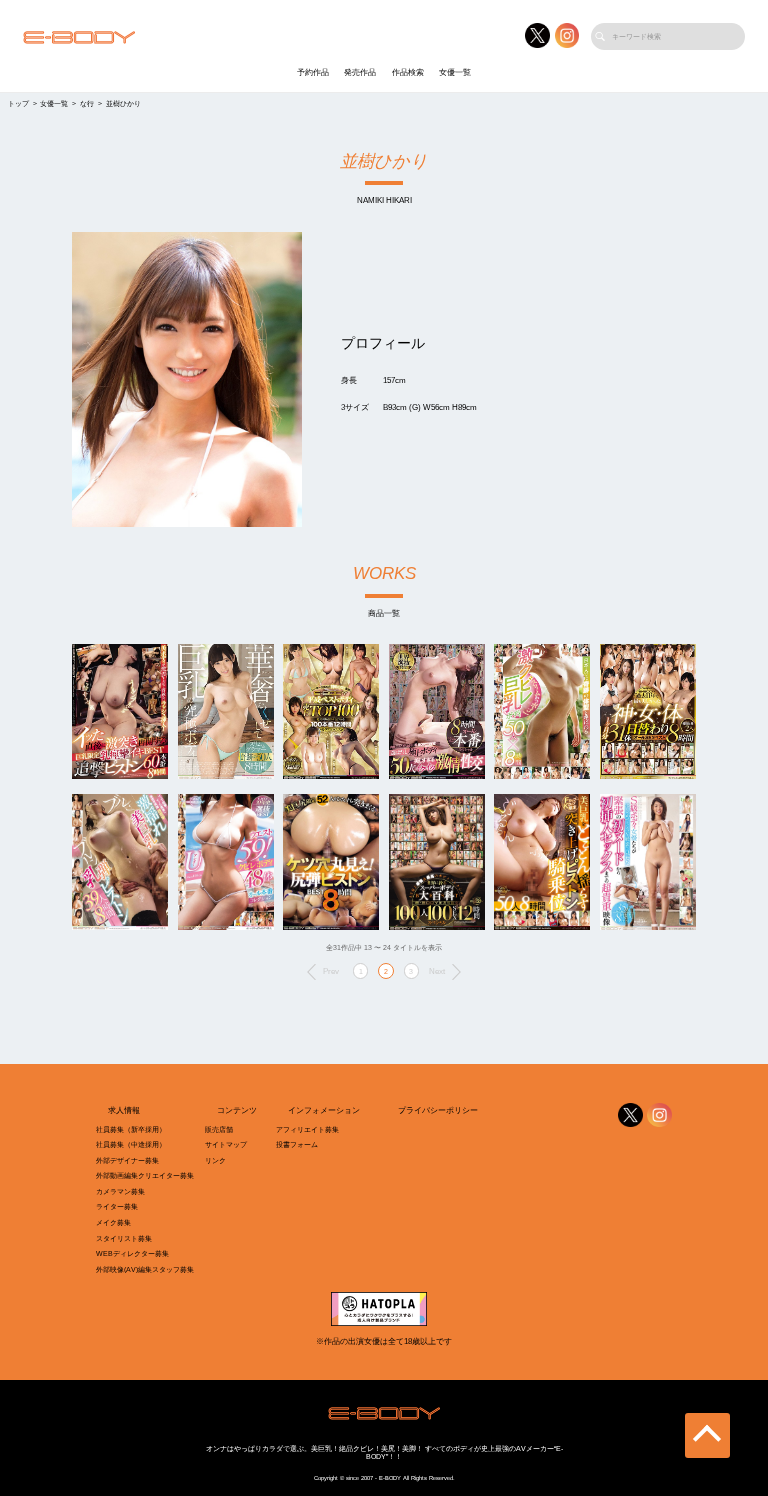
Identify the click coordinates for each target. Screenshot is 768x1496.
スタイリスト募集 (124, 1238)
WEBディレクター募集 (132, 1253)
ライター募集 (117, 1206)
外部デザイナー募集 (127, 1160)
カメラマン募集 (120, 1191)
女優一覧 (455, 72)
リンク (215, 1160)
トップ (18, 103)
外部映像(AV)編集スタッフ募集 (145, 1269)
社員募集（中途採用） (131, 1144)
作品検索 (408, 72)
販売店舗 (219, 1129)
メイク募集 (113, 1222)
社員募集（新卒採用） (131, 1129)
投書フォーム (297, 1144)
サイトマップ (226, 1144)
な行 (87, 103)
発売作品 (360, 72)
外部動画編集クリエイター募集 (145, 1175)
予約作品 (313, 72)
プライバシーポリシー (438, 1110)
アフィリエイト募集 (307, 1129)
